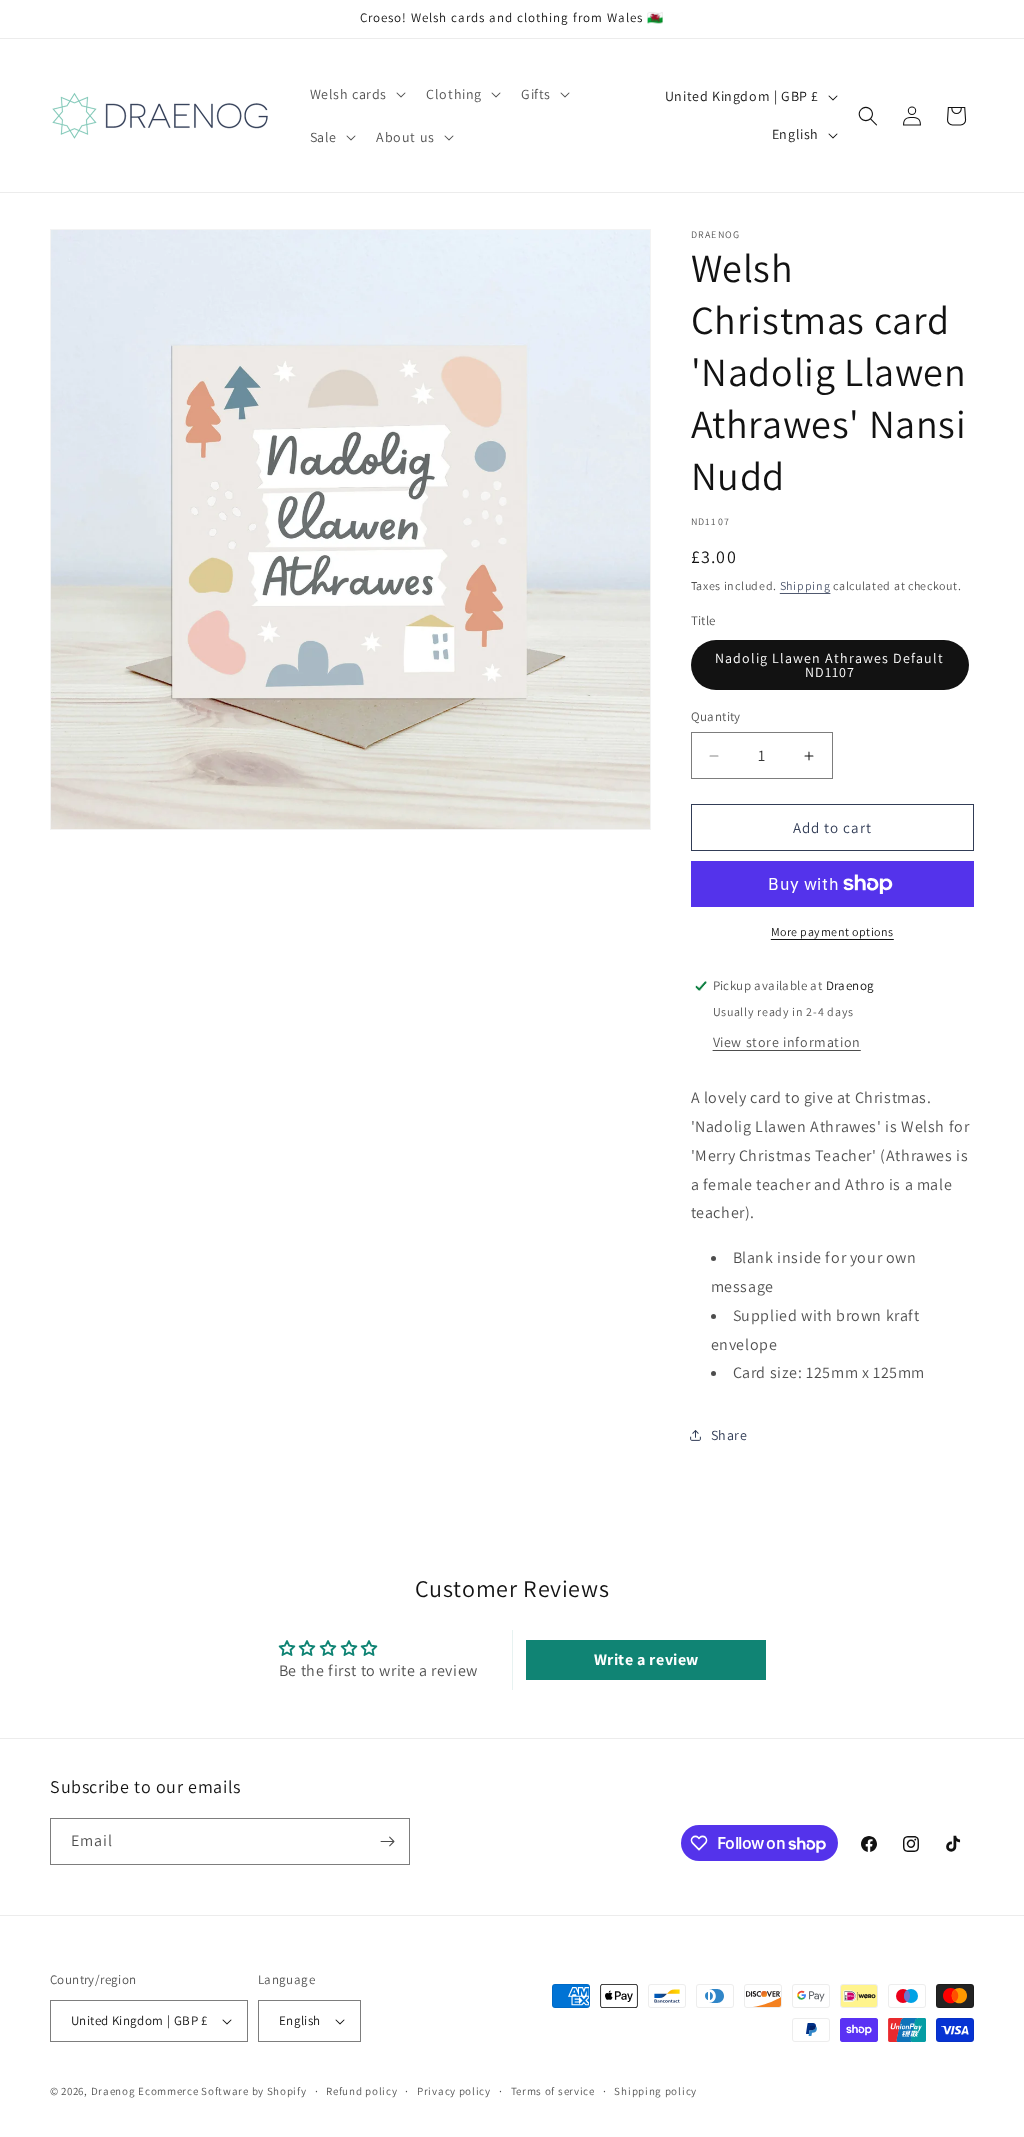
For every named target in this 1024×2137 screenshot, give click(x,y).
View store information (787, 1042)
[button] (356, 94)
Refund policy (361, 2091)
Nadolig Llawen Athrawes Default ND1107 (829, 665)
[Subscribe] (387, 1841)
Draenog (113, 2091)
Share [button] (729, 1435)
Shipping (805, 585)
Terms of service (553, 2091)
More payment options (832, 931)
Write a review (646, 1659)
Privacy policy (454, 2091)
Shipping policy (655, 2091)
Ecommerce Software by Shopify (222, 2091)
